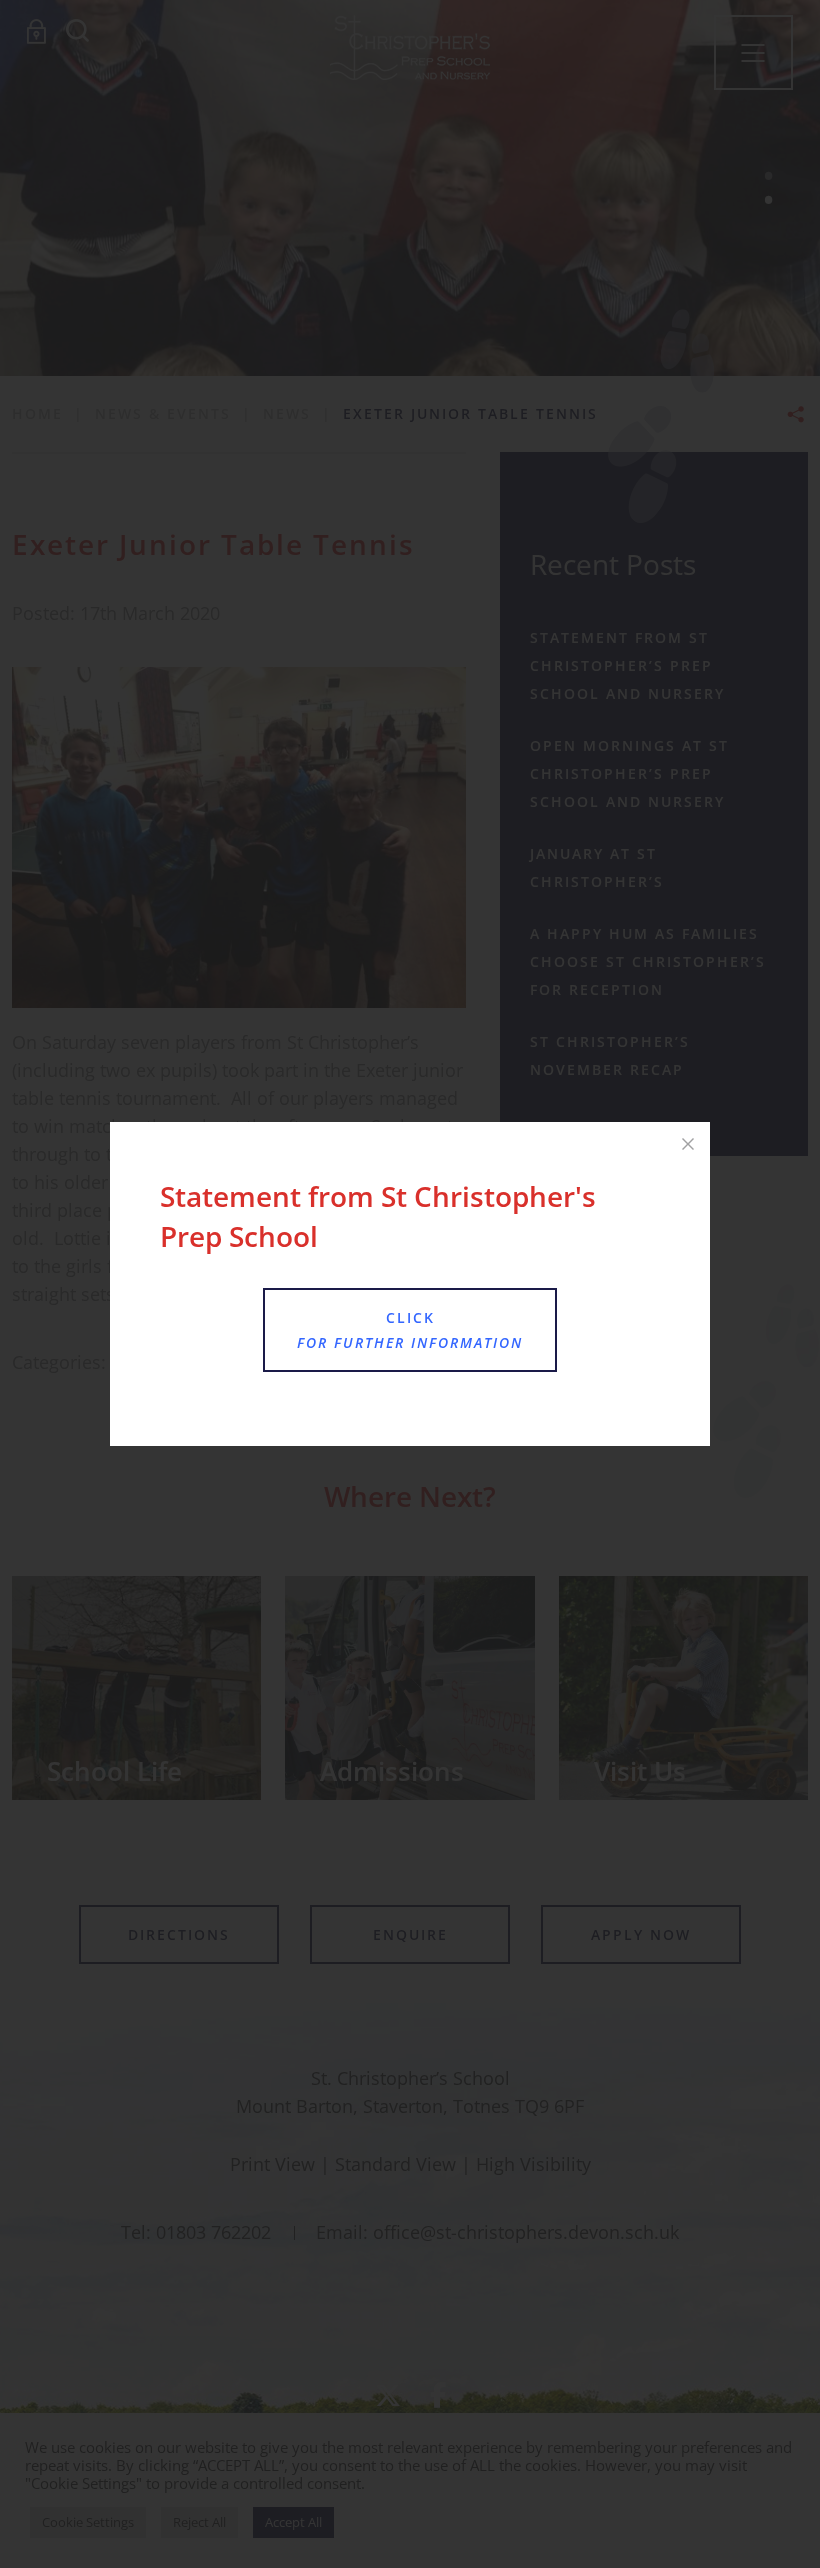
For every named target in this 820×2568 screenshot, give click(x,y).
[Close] (688, 1144)
